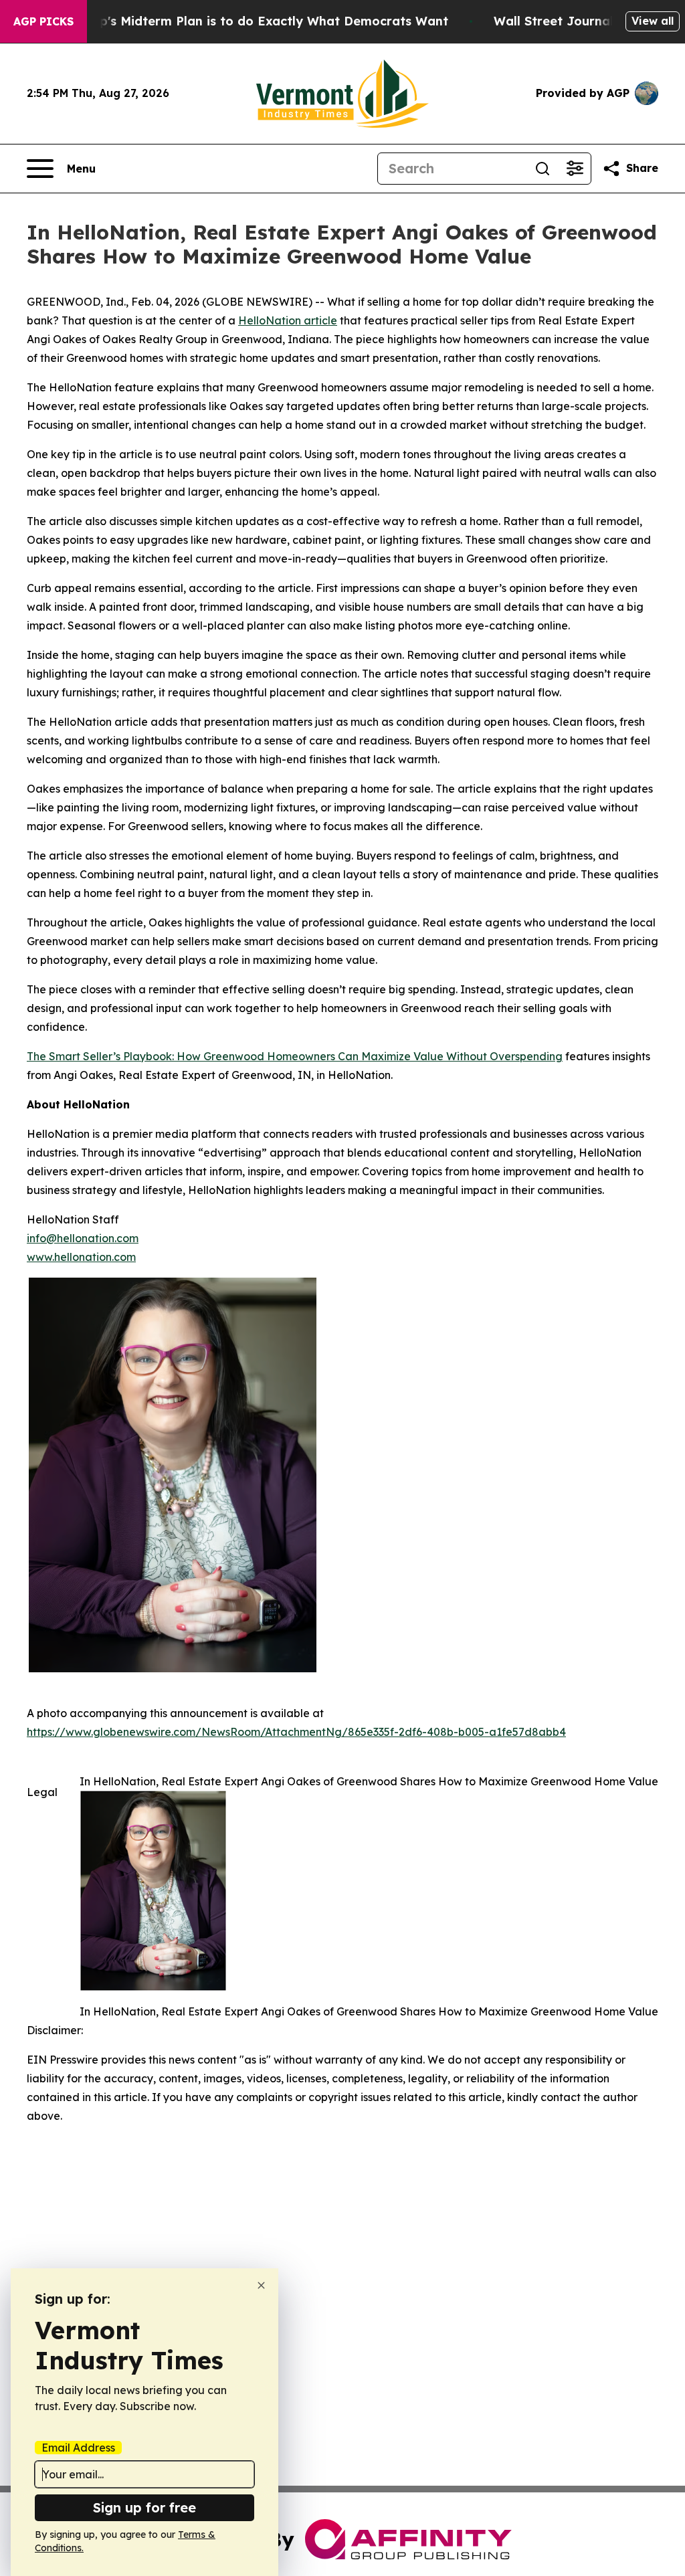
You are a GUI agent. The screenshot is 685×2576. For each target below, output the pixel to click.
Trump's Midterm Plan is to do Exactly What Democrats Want (258, 21)
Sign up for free (144, 2507)
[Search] (543, 169)
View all (653, 21)
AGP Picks (43, 21)
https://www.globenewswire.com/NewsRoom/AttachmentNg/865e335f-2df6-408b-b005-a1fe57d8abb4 (296, 1732)
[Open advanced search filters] (575, 169)
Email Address (78, 2448)
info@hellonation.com (83, 1238)
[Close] (261, 2285)
